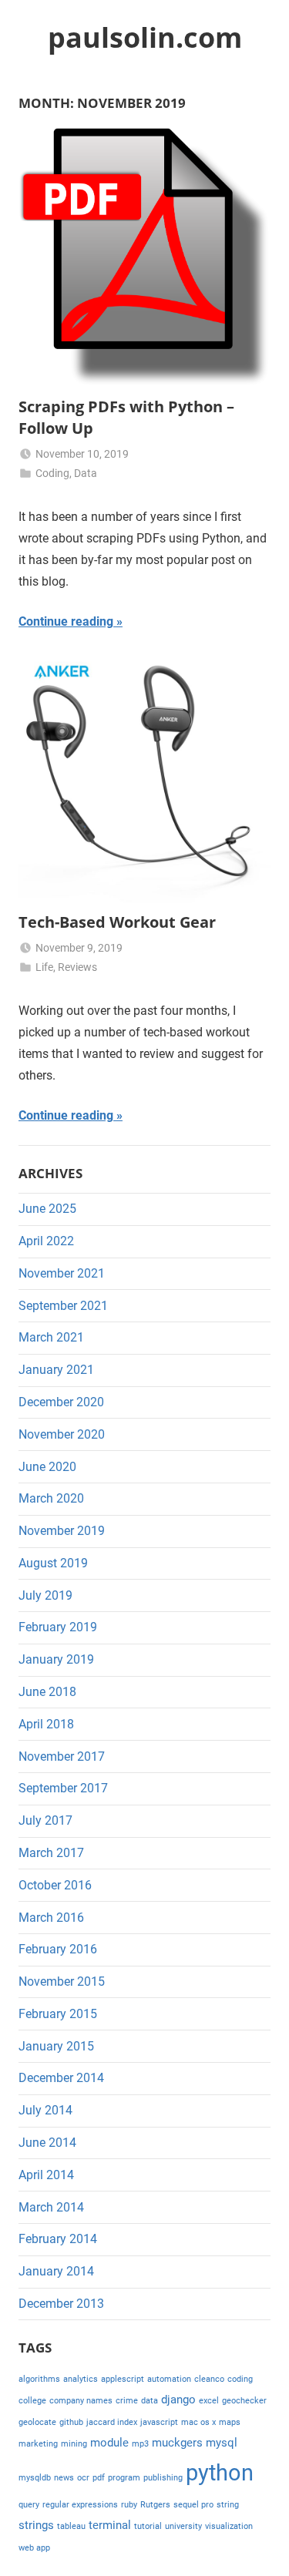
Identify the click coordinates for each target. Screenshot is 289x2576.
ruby (129, 2505)
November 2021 (62, 1273)
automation (169, 2379)
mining (74, 2444)
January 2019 (56, 1659)
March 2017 (51, 1853)
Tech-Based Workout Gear (117, 922)
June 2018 (47, 1692)
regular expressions (80, 2505)
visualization (229, 2526)
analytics (81, 2379)
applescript (123, 2379)
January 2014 (56, 2271)
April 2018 (46, 1724)
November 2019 (62, 1531)
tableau (71, 2526)
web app (34, 2548)
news (64, 2478)
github (71, 2422)
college (32, 2401)
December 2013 (61, 2304)
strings (36, 2525)
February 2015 (58, 2014)
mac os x (198, 2422)
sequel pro (193, 2505)
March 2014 (51, 2207)
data (150, 2401)
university (183, 2526)
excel (209, 2401)
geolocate (37, 2422)
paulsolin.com (145, 37)
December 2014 (61, 2078)
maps (230, 2422)
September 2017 (63, 1788)
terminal (110, 2525)
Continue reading (66, 621)
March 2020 (51, 1498)
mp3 (140, 2444)
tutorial (148, 2526)
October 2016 (55, 1885)
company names (81, 2401)
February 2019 (58, 1627)
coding (240, 2379)
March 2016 (51, 1918)
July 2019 (45, 1595)
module (109, 2443)
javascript (159, 2422)
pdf (99, 2478)
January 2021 (56, 1370)
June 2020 (47, 1467)
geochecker (244, 2401)
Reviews (77, 967)
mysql (222, 2443)
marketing (38, 2444)
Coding (52, 473)
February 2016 (58, 1949)
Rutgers (155, 2505)
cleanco (209, 2379)
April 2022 (46, 1241)
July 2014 (45, 2110)
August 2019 (53, 1563)
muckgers (177, 2443)
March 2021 (51, 1337)
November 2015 (62, 1982)
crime (127, 2401)
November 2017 (62, 1757)
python (220, 2473)
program (124, 2478)
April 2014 (46, 2175)
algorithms (39, 2379)
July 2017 (45, 1820)
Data (86, 473)
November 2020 (62, 1434)
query (29, 2505)
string (228, 2505)
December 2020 (61, 1402)
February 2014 (58, 2239)
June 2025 (47, 1209)
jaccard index (112, 2422)
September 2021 (63, 1306)
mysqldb (35, 2478)
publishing (163, 2478)
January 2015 (56, 2046)
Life (44, 967)
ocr (83, 2478)
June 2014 (47, 2143)
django (178, 2400)
